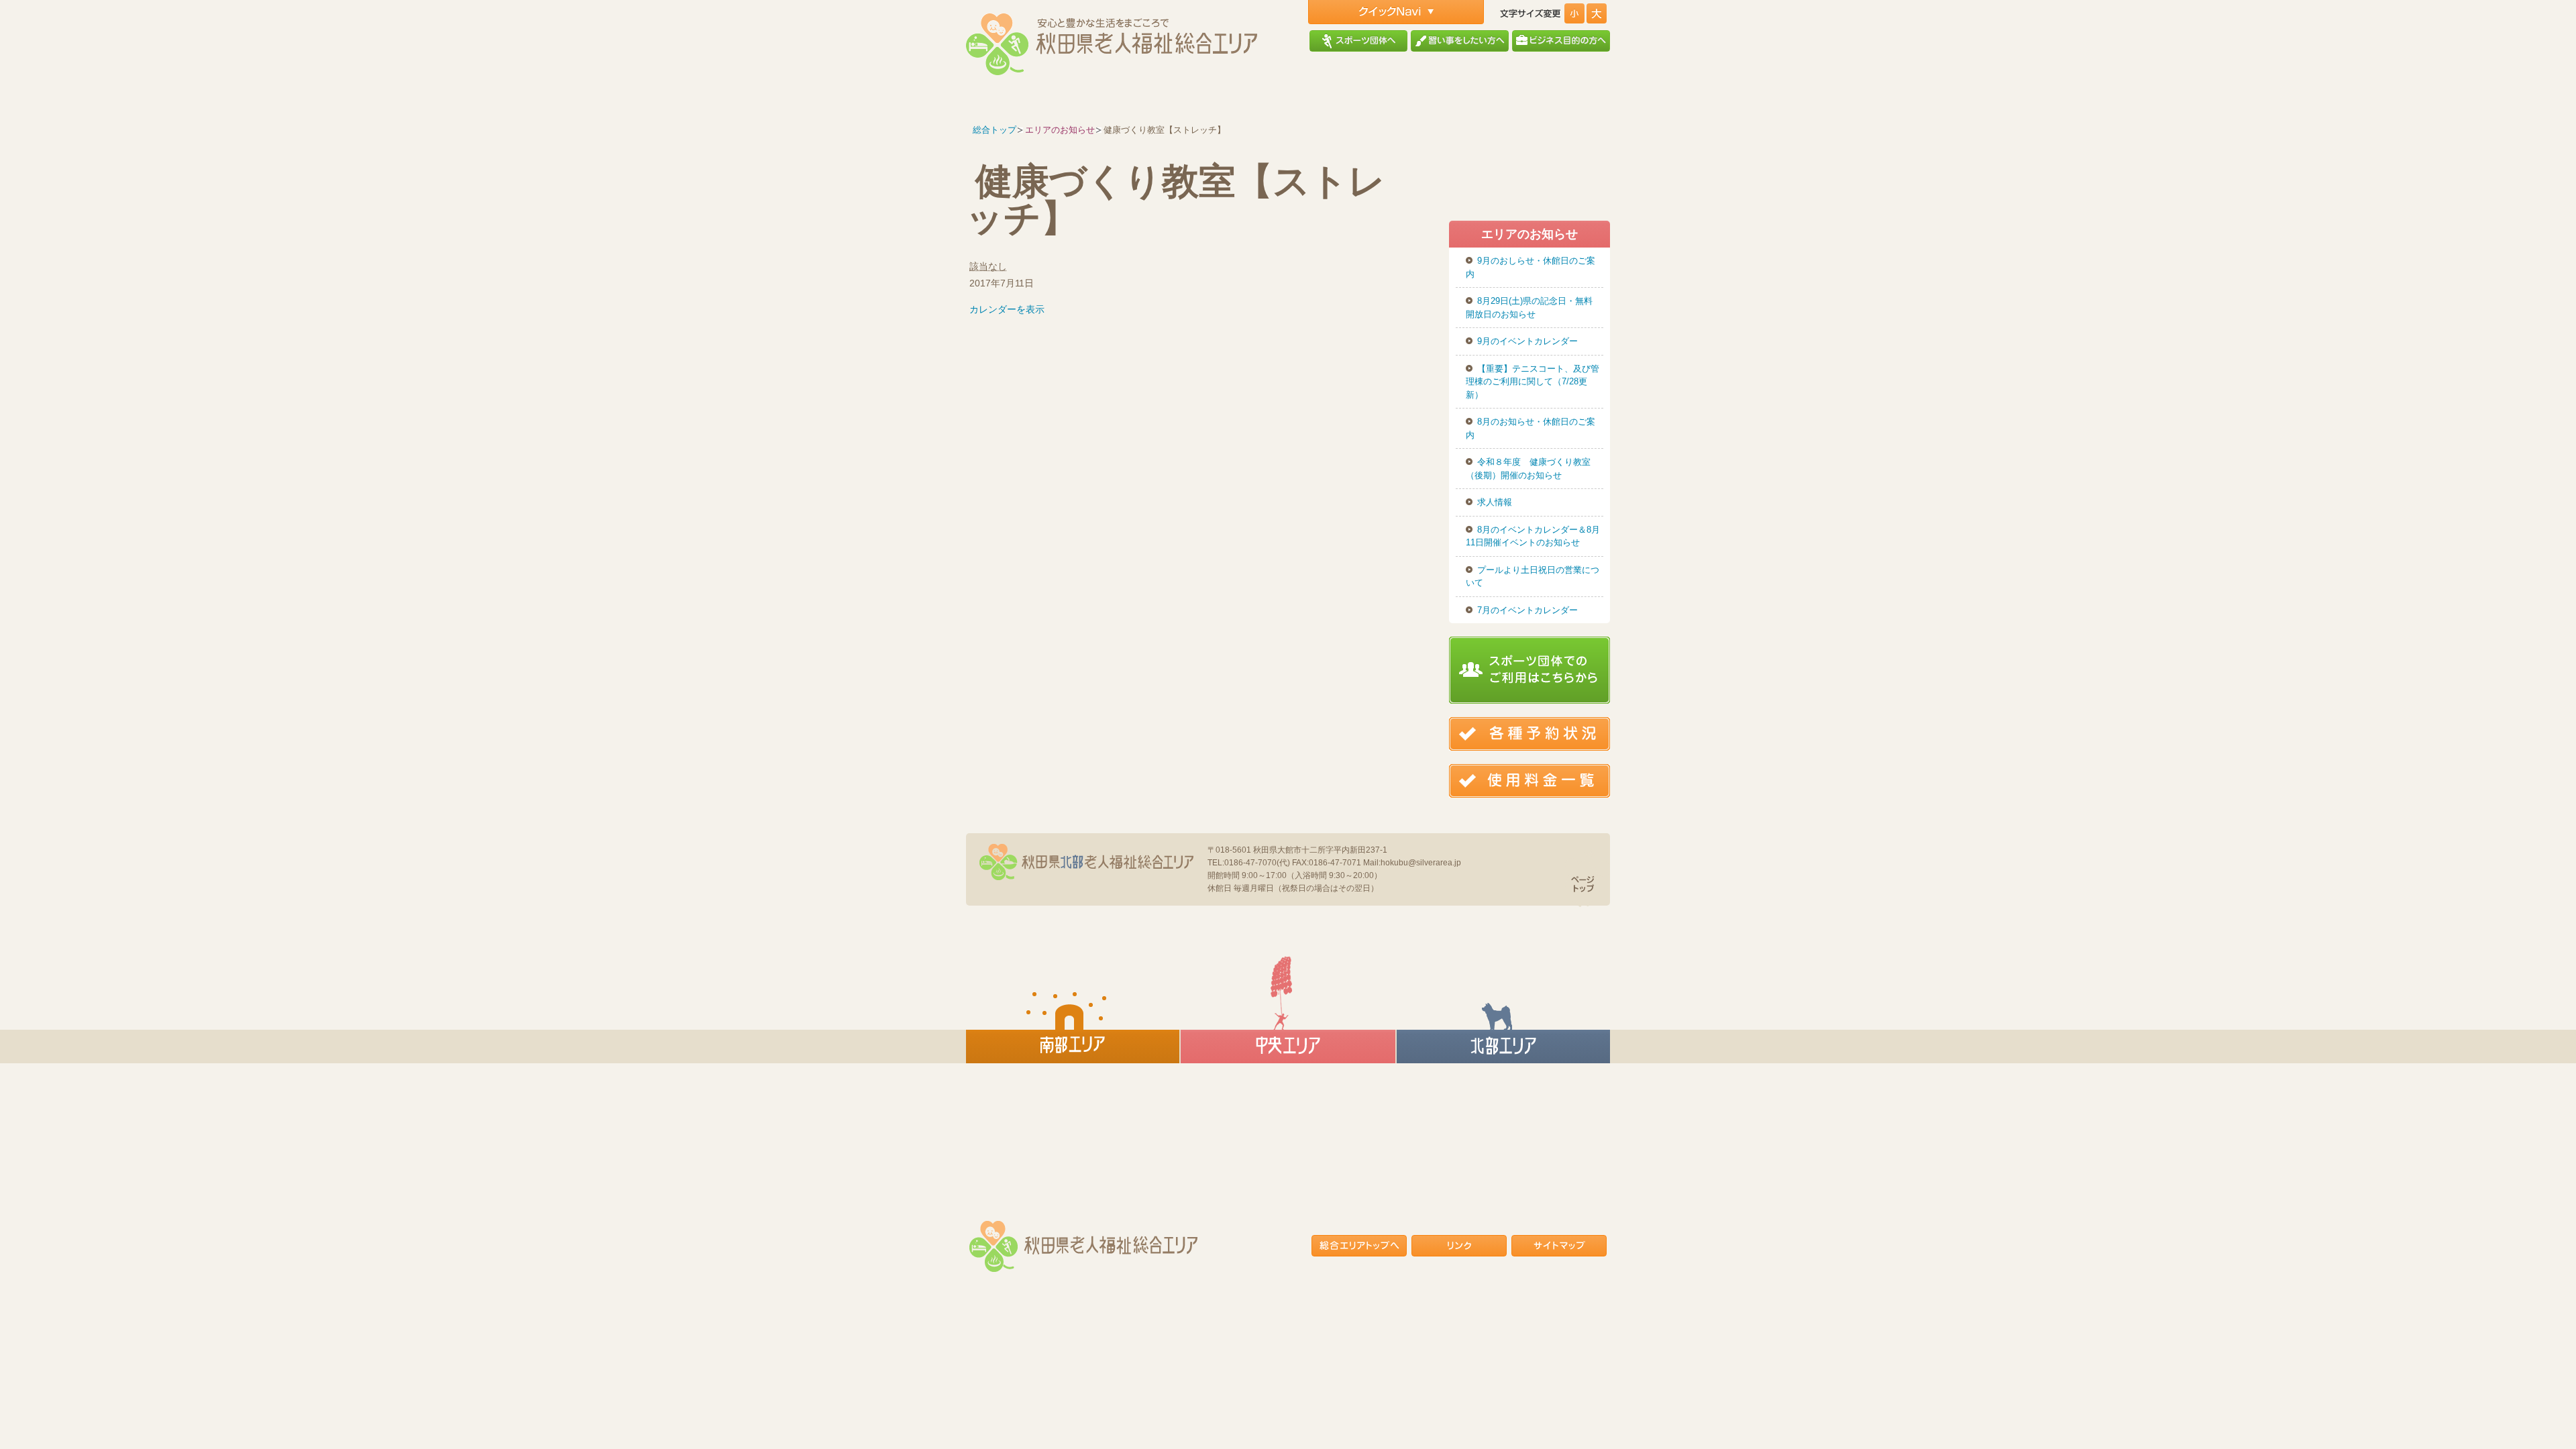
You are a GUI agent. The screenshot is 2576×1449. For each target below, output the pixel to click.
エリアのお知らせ (1060, 130)
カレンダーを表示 (1007, 309)
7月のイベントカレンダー (1527, 610)
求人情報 (1495, 502)
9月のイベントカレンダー (1527, 341)
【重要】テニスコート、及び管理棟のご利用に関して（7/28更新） (1533, 382)
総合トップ (995, 130)
